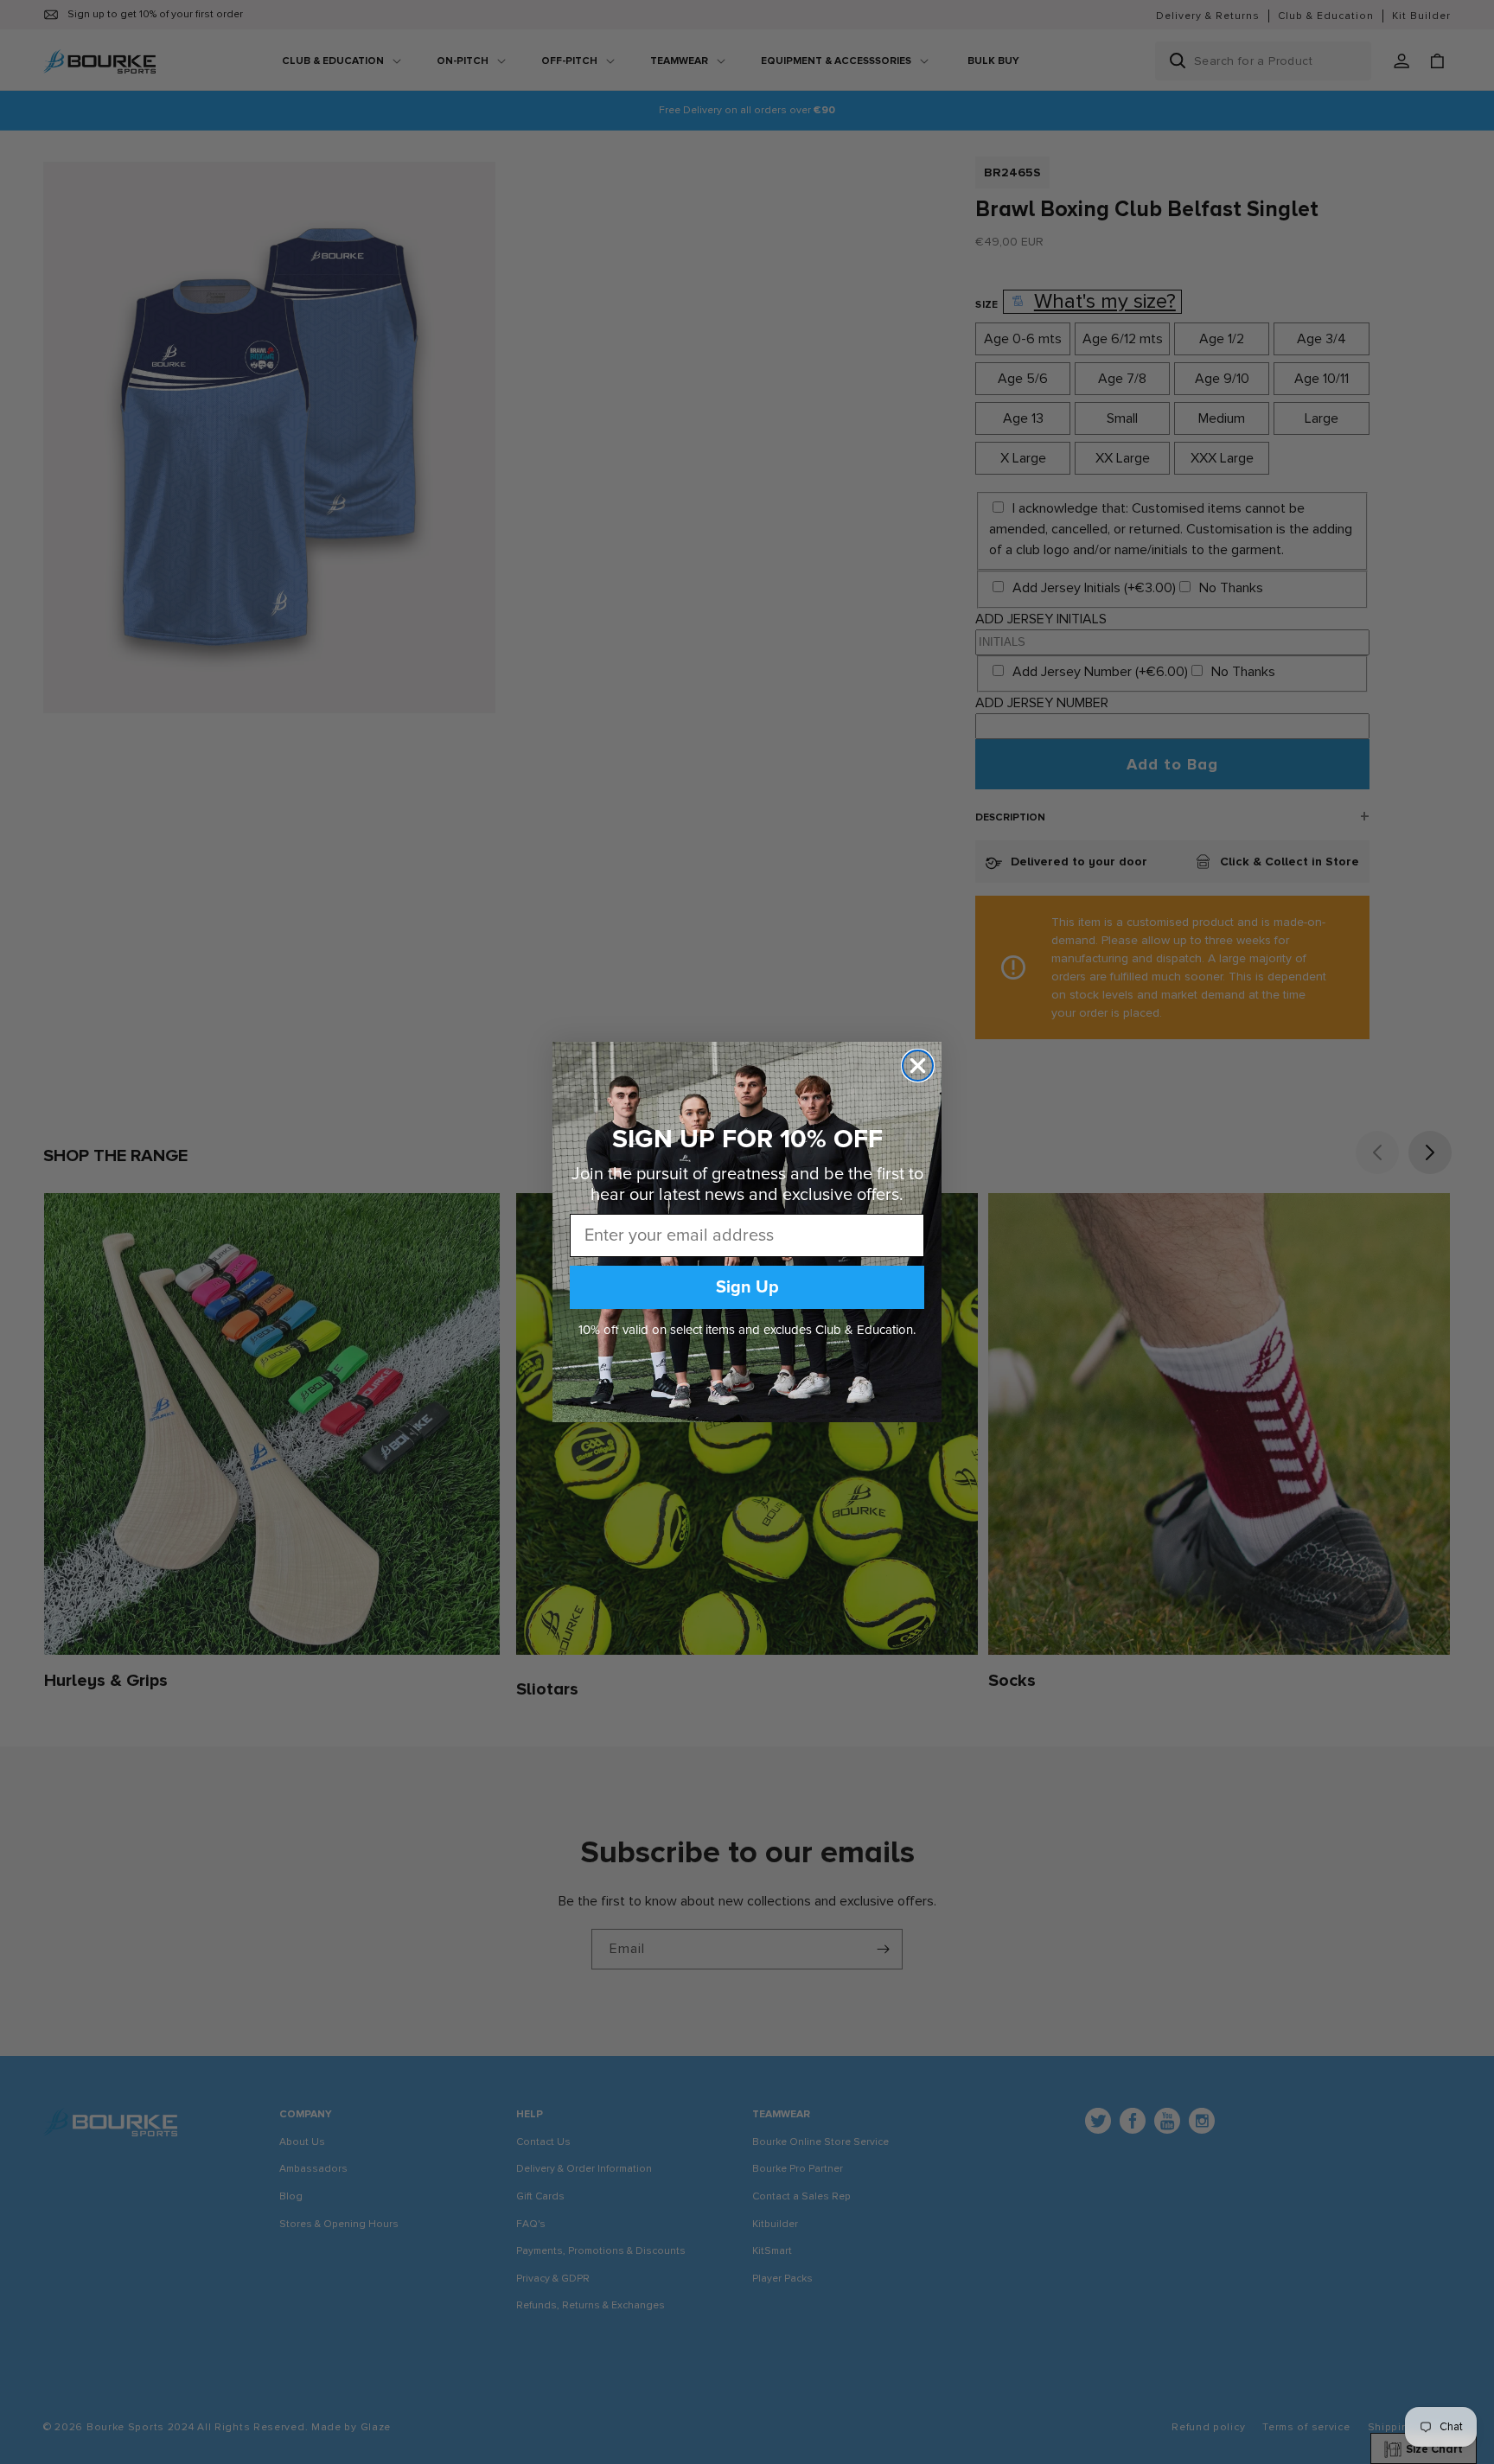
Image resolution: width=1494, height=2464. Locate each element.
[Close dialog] (918, 1066)
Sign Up (747, 1287)
